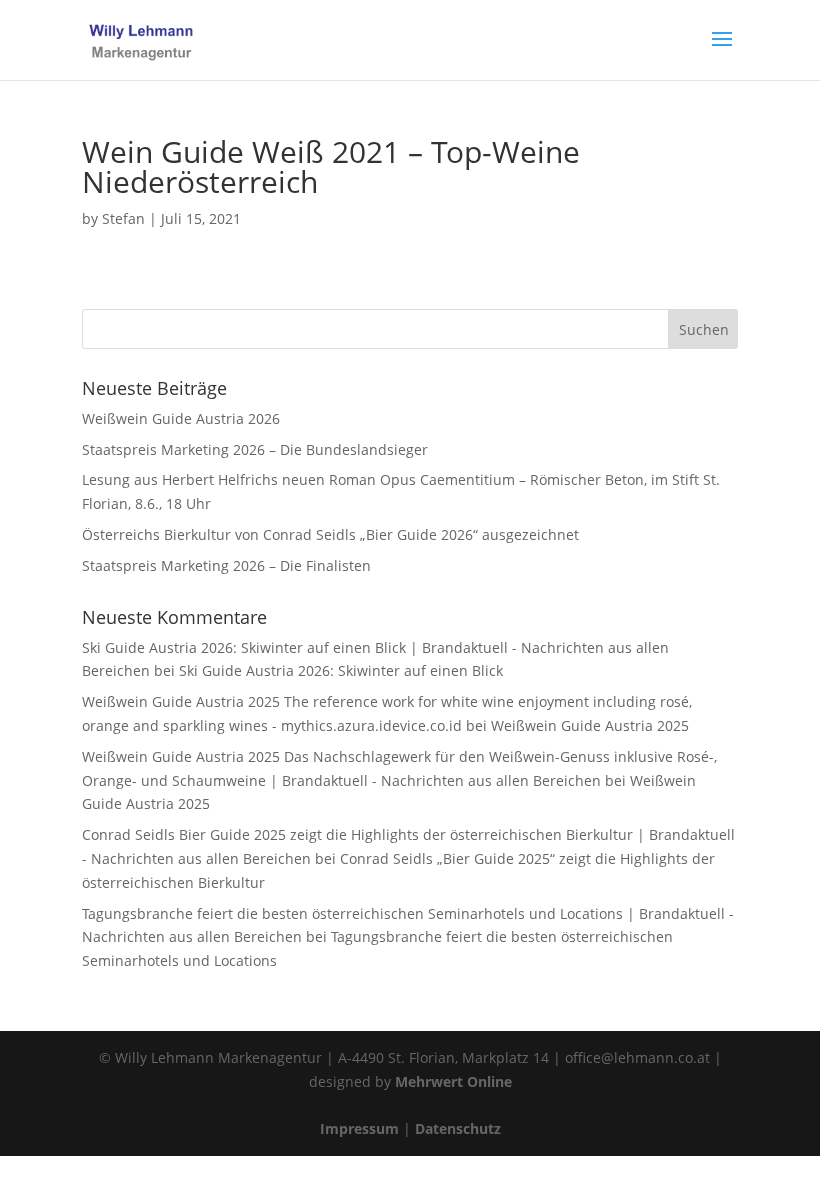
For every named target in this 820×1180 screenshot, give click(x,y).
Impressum (359, 1128)
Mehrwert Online (453, 1081)
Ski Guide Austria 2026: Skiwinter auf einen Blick (341, 670)
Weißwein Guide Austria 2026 (181, 418)
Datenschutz (458, 1128)
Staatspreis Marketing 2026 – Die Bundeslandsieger (255, 449)
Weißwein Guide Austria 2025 (590, 725)
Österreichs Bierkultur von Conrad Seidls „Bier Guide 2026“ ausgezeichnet (330, 534)
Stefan (123, 218)
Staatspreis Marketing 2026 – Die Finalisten (226, 565)
